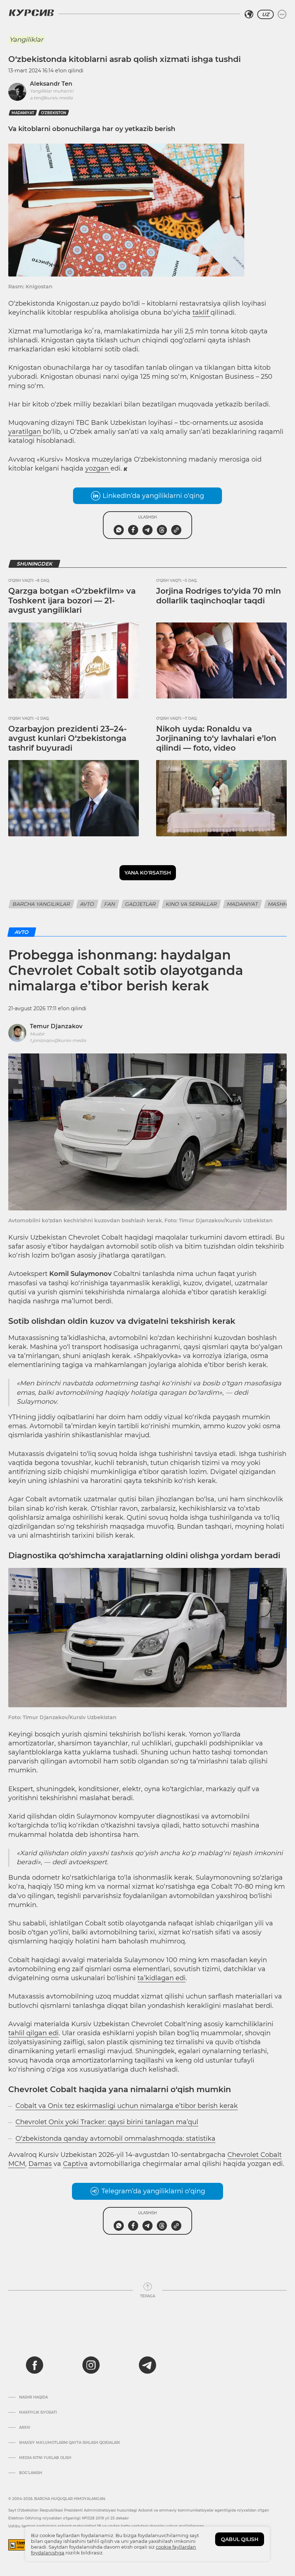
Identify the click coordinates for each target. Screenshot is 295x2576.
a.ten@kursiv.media (51, 98)
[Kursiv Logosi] (31, 13)
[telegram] (147, 2365)
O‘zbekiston (54, 113)
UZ (265, 14)
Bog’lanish (31, 2473)
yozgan (98, 468)
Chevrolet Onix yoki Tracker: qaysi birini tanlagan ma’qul (107, 2122)
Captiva (75, 2164)
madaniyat (23, 113)
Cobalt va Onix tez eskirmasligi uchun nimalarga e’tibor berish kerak (127, 2106)
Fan (110, 904)
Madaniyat (242, 904)
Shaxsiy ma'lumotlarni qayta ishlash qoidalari (69, 2443)
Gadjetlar (140, 904)
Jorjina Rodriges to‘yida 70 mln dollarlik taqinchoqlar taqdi (219, 596)
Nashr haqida (33, 2397)
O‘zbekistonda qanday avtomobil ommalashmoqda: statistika (115, 2139)
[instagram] (91, 2365)
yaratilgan (26, 432)
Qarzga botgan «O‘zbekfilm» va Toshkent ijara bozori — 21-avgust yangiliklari (72, 601)
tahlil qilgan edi (33, 2033)
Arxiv (25, 2428)
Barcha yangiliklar (41, 904)
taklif (201, 313)
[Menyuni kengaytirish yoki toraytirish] (282, 14)
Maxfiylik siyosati (38, 2413)
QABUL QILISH (240, 2539)
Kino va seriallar (191, 904)
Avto (87, 904)
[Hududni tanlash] (249, 14)
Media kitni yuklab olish (45, 2458)
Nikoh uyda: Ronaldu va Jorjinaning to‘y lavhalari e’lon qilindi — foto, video (216, 738)
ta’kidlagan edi (162, 1978)
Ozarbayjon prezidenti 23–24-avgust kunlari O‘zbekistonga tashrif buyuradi (67, 738)
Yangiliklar (26, 40)
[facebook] (35, 2365)
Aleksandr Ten (51, 84)
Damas (40, 2164)
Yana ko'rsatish (148, 873)
